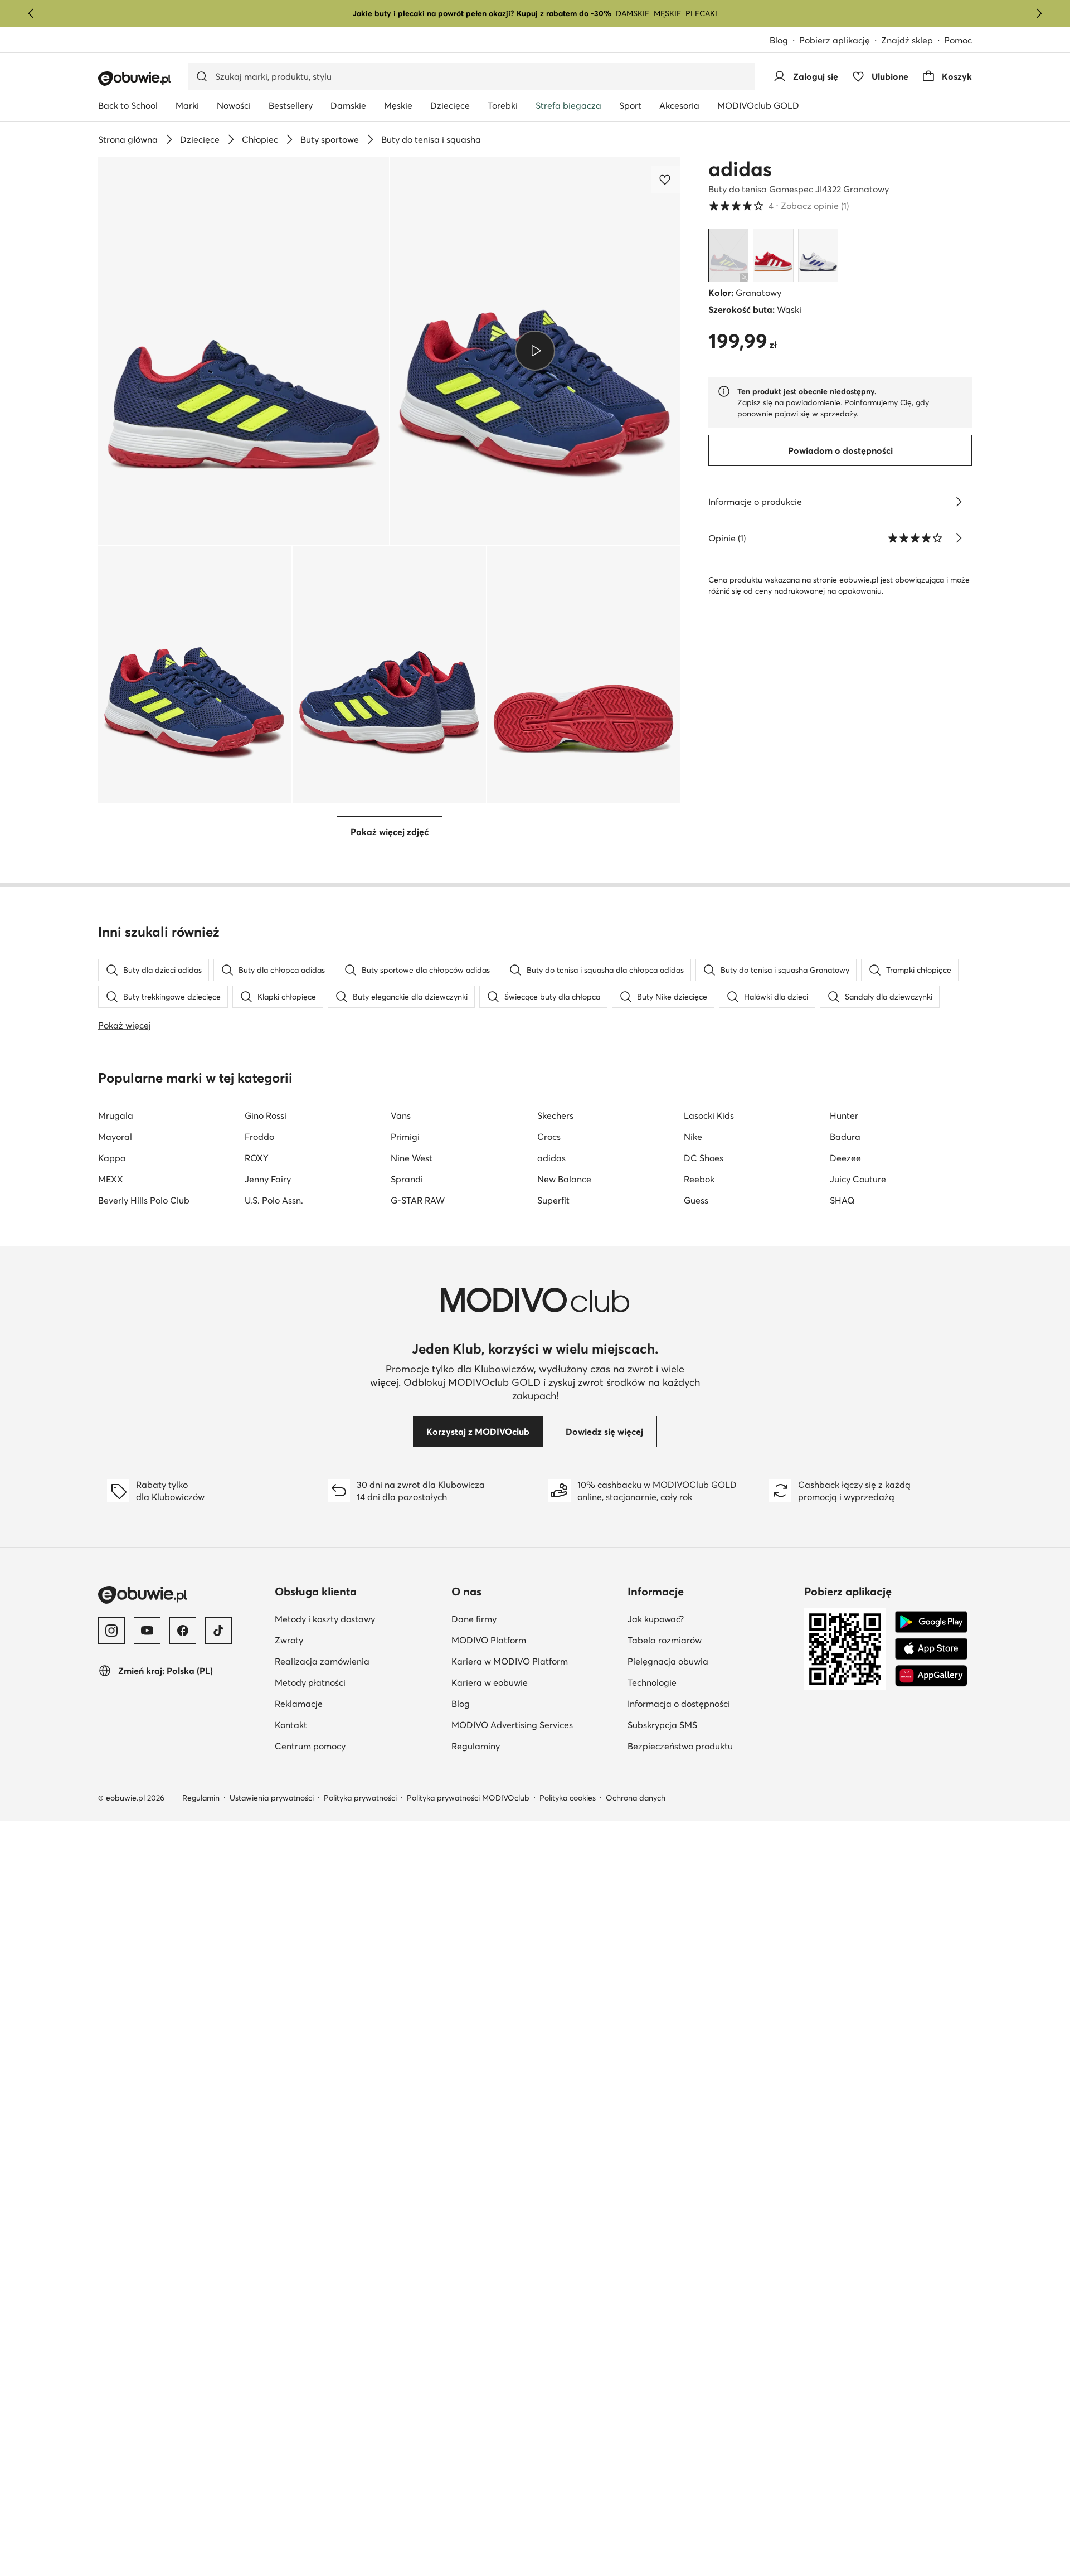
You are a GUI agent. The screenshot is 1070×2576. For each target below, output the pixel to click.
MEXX (111, 1179)
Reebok (699, 1179)
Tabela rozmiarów (711, 1640)
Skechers (555, 1115)
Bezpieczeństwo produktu (711, 1746)
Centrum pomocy (359, 1746)
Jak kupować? (710, 1619)
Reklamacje (353, 1703)
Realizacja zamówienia (359, 1661)
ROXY (257, 1158)
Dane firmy (528, 1619)
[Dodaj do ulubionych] (666, 180)
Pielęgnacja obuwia (711, 1661)
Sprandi (407, 1179)
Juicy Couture (858, 1179)
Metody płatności (359, 1682)
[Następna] (1039, 13)
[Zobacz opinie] (959, 538)
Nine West (412, 1158)
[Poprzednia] (31, 13)
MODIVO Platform (535, 1640)
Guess (696, 1200)
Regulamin (201, 1798)
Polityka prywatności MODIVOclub (468, 1798)
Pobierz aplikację (840, 41)
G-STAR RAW (418, 1200)
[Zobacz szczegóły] (959, 502)
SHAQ (842, 1200)
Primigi (405, 1137)
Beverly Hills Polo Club (144, 1200)
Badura (845, 1137)
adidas (740, 169)
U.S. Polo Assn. (274, 1200)
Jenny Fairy (268, 1179)
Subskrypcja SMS (711, 1724)
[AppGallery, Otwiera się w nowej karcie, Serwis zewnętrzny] (931, 1676)
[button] (244, 351)
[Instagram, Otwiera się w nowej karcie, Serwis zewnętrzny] (111, 1631)
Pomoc (958, 40)
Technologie (706, 1682)
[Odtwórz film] (535, 351)
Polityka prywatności (360, 1798)
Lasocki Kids (709, 1115)
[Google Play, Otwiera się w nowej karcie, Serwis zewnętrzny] (931, 1622)
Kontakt (345, 1724)
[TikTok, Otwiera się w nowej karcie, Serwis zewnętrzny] (218, 1631)
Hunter (844, 1115)
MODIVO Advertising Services (535, 1724)
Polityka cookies (568, 1798)
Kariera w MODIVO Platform (535, 1661)
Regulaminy (530, 1746)
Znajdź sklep (907, 40)
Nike (693, 1137)
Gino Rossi (266, 1115)
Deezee (845, 1158)
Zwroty (343, 1640)
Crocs (549, 1137)
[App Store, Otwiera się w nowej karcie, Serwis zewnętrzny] (931, 1649)
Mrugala (116, 1115)
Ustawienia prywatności (272, 1798)
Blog (784, 41)
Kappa (112, 1158)
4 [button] (779, 206)
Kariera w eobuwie (535, 1682)
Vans (401, 1115)
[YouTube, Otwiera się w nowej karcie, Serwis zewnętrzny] (147, 1631)
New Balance (564, 1179)
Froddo (259, 1137)
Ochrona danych (636, 1798)
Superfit (553, 1200)
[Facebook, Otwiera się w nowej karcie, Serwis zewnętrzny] (183, 1631)
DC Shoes (704, 1158)
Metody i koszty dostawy (359, 1619)
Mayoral (115, 1137)
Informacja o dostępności (711, 1703)
